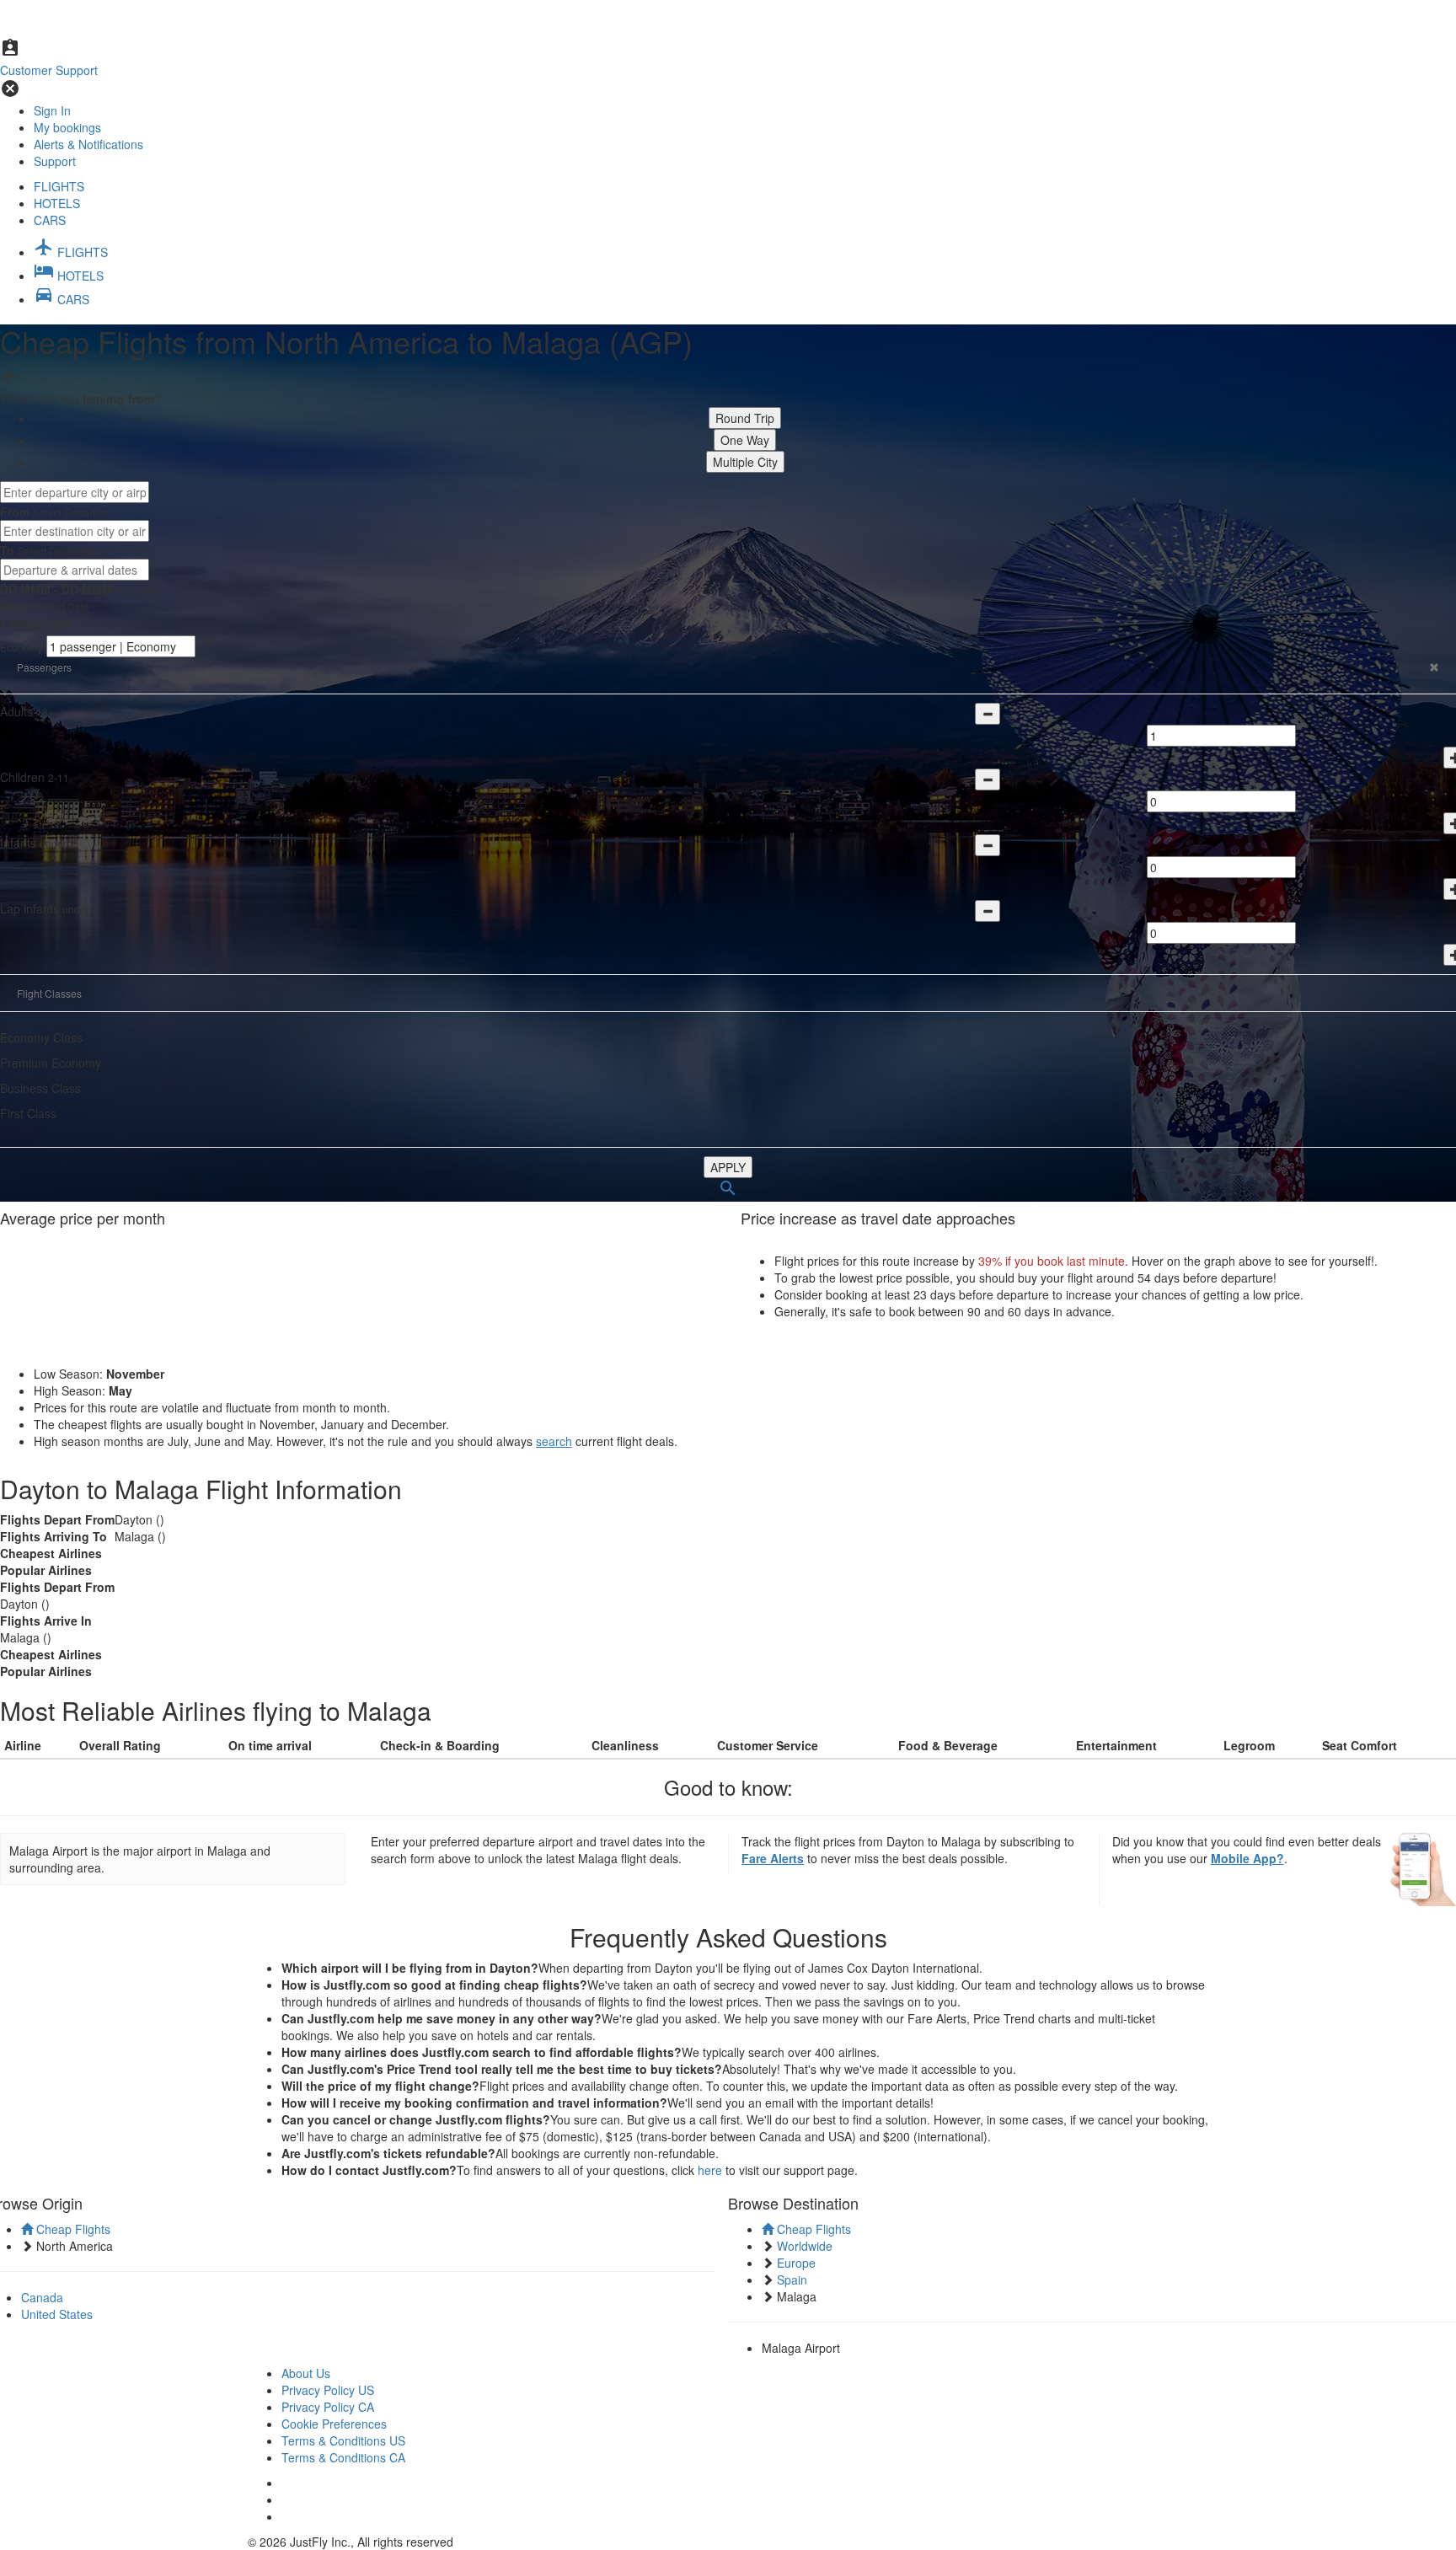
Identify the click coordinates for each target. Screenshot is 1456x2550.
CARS (50, 220)
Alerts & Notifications (88, 144)
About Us (306, 2373)
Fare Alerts (773, 1858)
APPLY (728, 1167)
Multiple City (745, 462)
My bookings (67, 127)
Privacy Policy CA (328, 2407)
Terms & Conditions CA (343, 2457)
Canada (42, 2297)
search (554, 1441)
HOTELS (57, 203)
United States (57, 2314)
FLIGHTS (59, 186)
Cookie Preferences (334, 2424)
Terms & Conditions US (343, 2440)
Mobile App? (1247, 1858)
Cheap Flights (72, 2229)
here (710, 2170)
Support (55, 161)
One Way (745, 440)
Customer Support (49, 70)
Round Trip (745, 418)
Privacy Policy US (328, 2390)
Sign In (52, 110)
